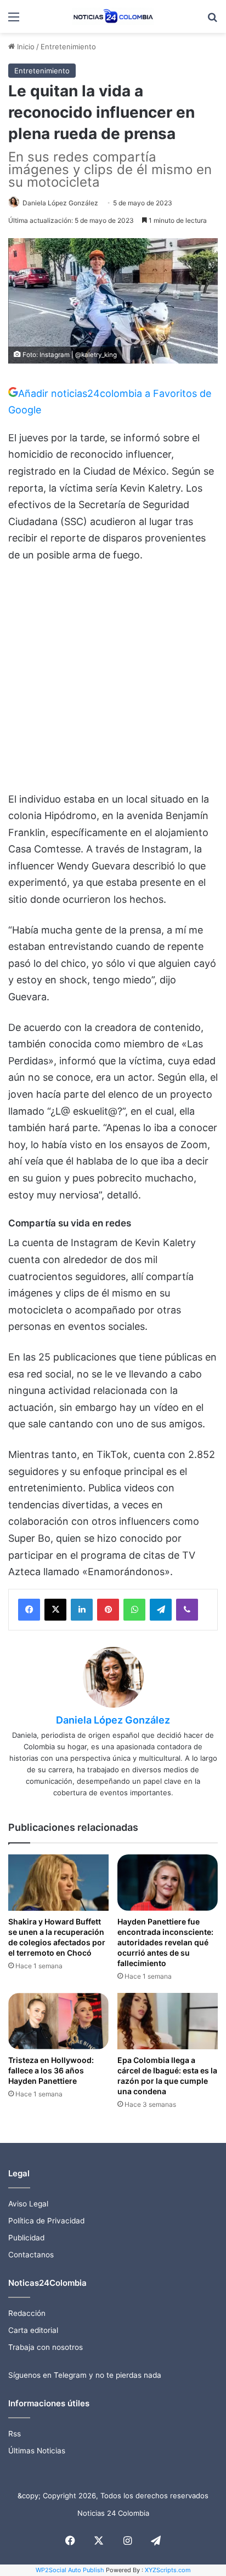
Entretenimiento (68, 47)
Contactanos (31, 2255)
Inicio (25, 47)
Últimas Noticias (37, 2451)
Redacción (27, 2313)
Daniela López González (60, 203)
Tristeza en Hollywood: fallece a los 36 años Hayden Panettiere (51, 2070)
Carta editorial (33, 2330)
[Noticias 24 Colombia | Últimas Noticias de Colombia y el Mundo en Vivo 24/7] (113, 16)
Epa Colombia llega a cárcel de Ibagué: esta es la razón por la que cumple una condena (167, 2076)
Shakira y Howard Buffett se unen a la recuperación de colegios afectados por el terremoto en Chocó (57, 1937)
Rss (15, 2434)
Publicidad (26, 2238)
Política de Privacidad (46, 2221)
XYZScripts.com (168, 2570)
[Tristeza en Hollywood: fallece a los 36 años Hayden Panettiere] (58, 2021)
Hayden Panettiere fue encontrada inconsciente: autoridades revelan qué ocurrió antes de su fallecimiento (165, 1942)
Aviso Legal (28, 2204)
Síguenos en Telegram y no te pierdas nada (85, 2375)
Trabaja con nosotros (46, 2347)
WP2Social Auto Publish (70, 2570)
